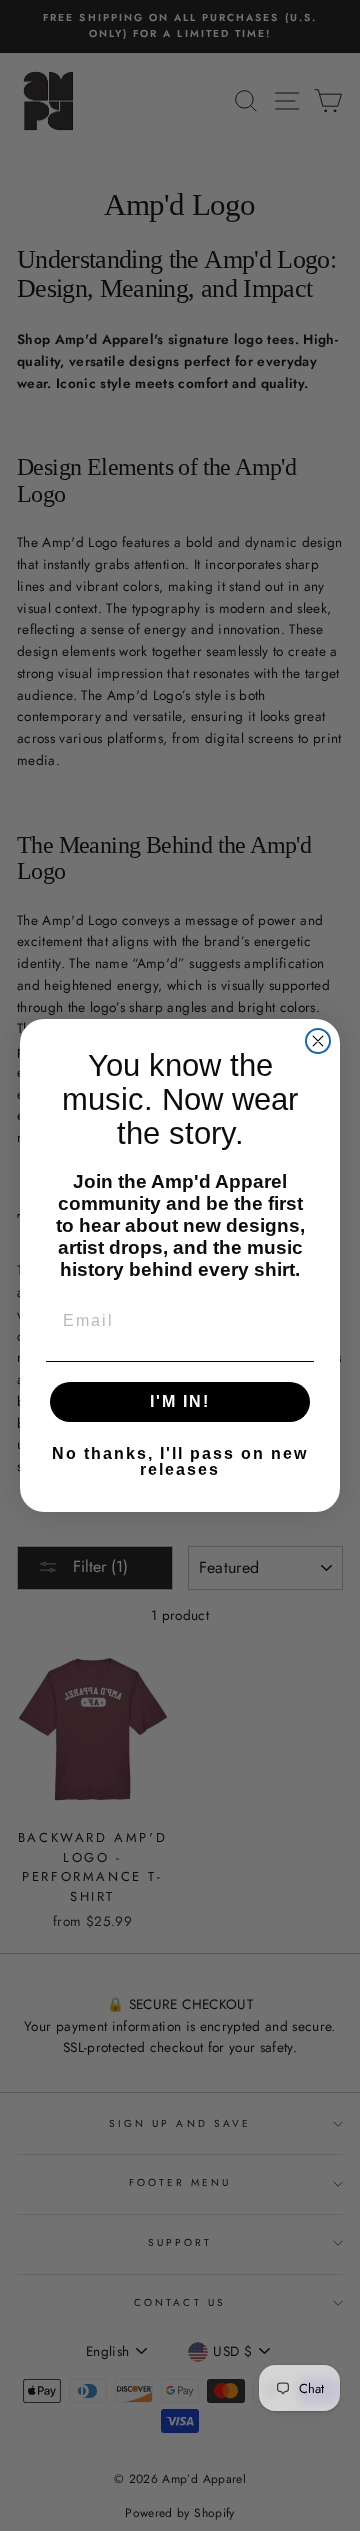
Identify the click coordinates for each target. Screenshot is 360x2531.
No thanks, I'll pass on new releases (180, 1461)
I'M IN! (180, 1401)
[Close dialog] (318, 1041)
